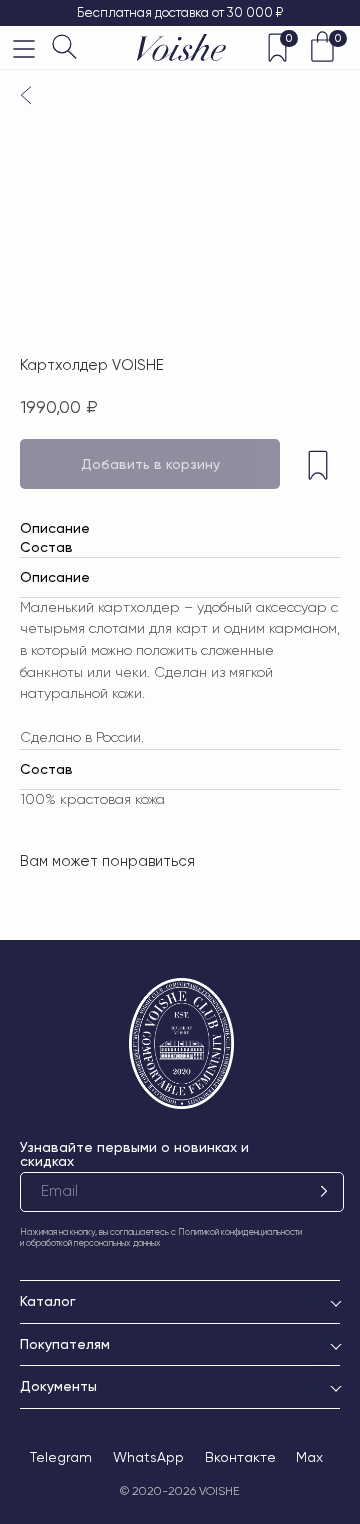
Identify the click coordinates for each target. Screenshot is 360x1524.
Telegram (61, 1457)
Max (309, 1457)
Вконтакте (240, 1457)
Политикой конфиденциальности (240, 1232)
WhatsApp (148, 1457)
